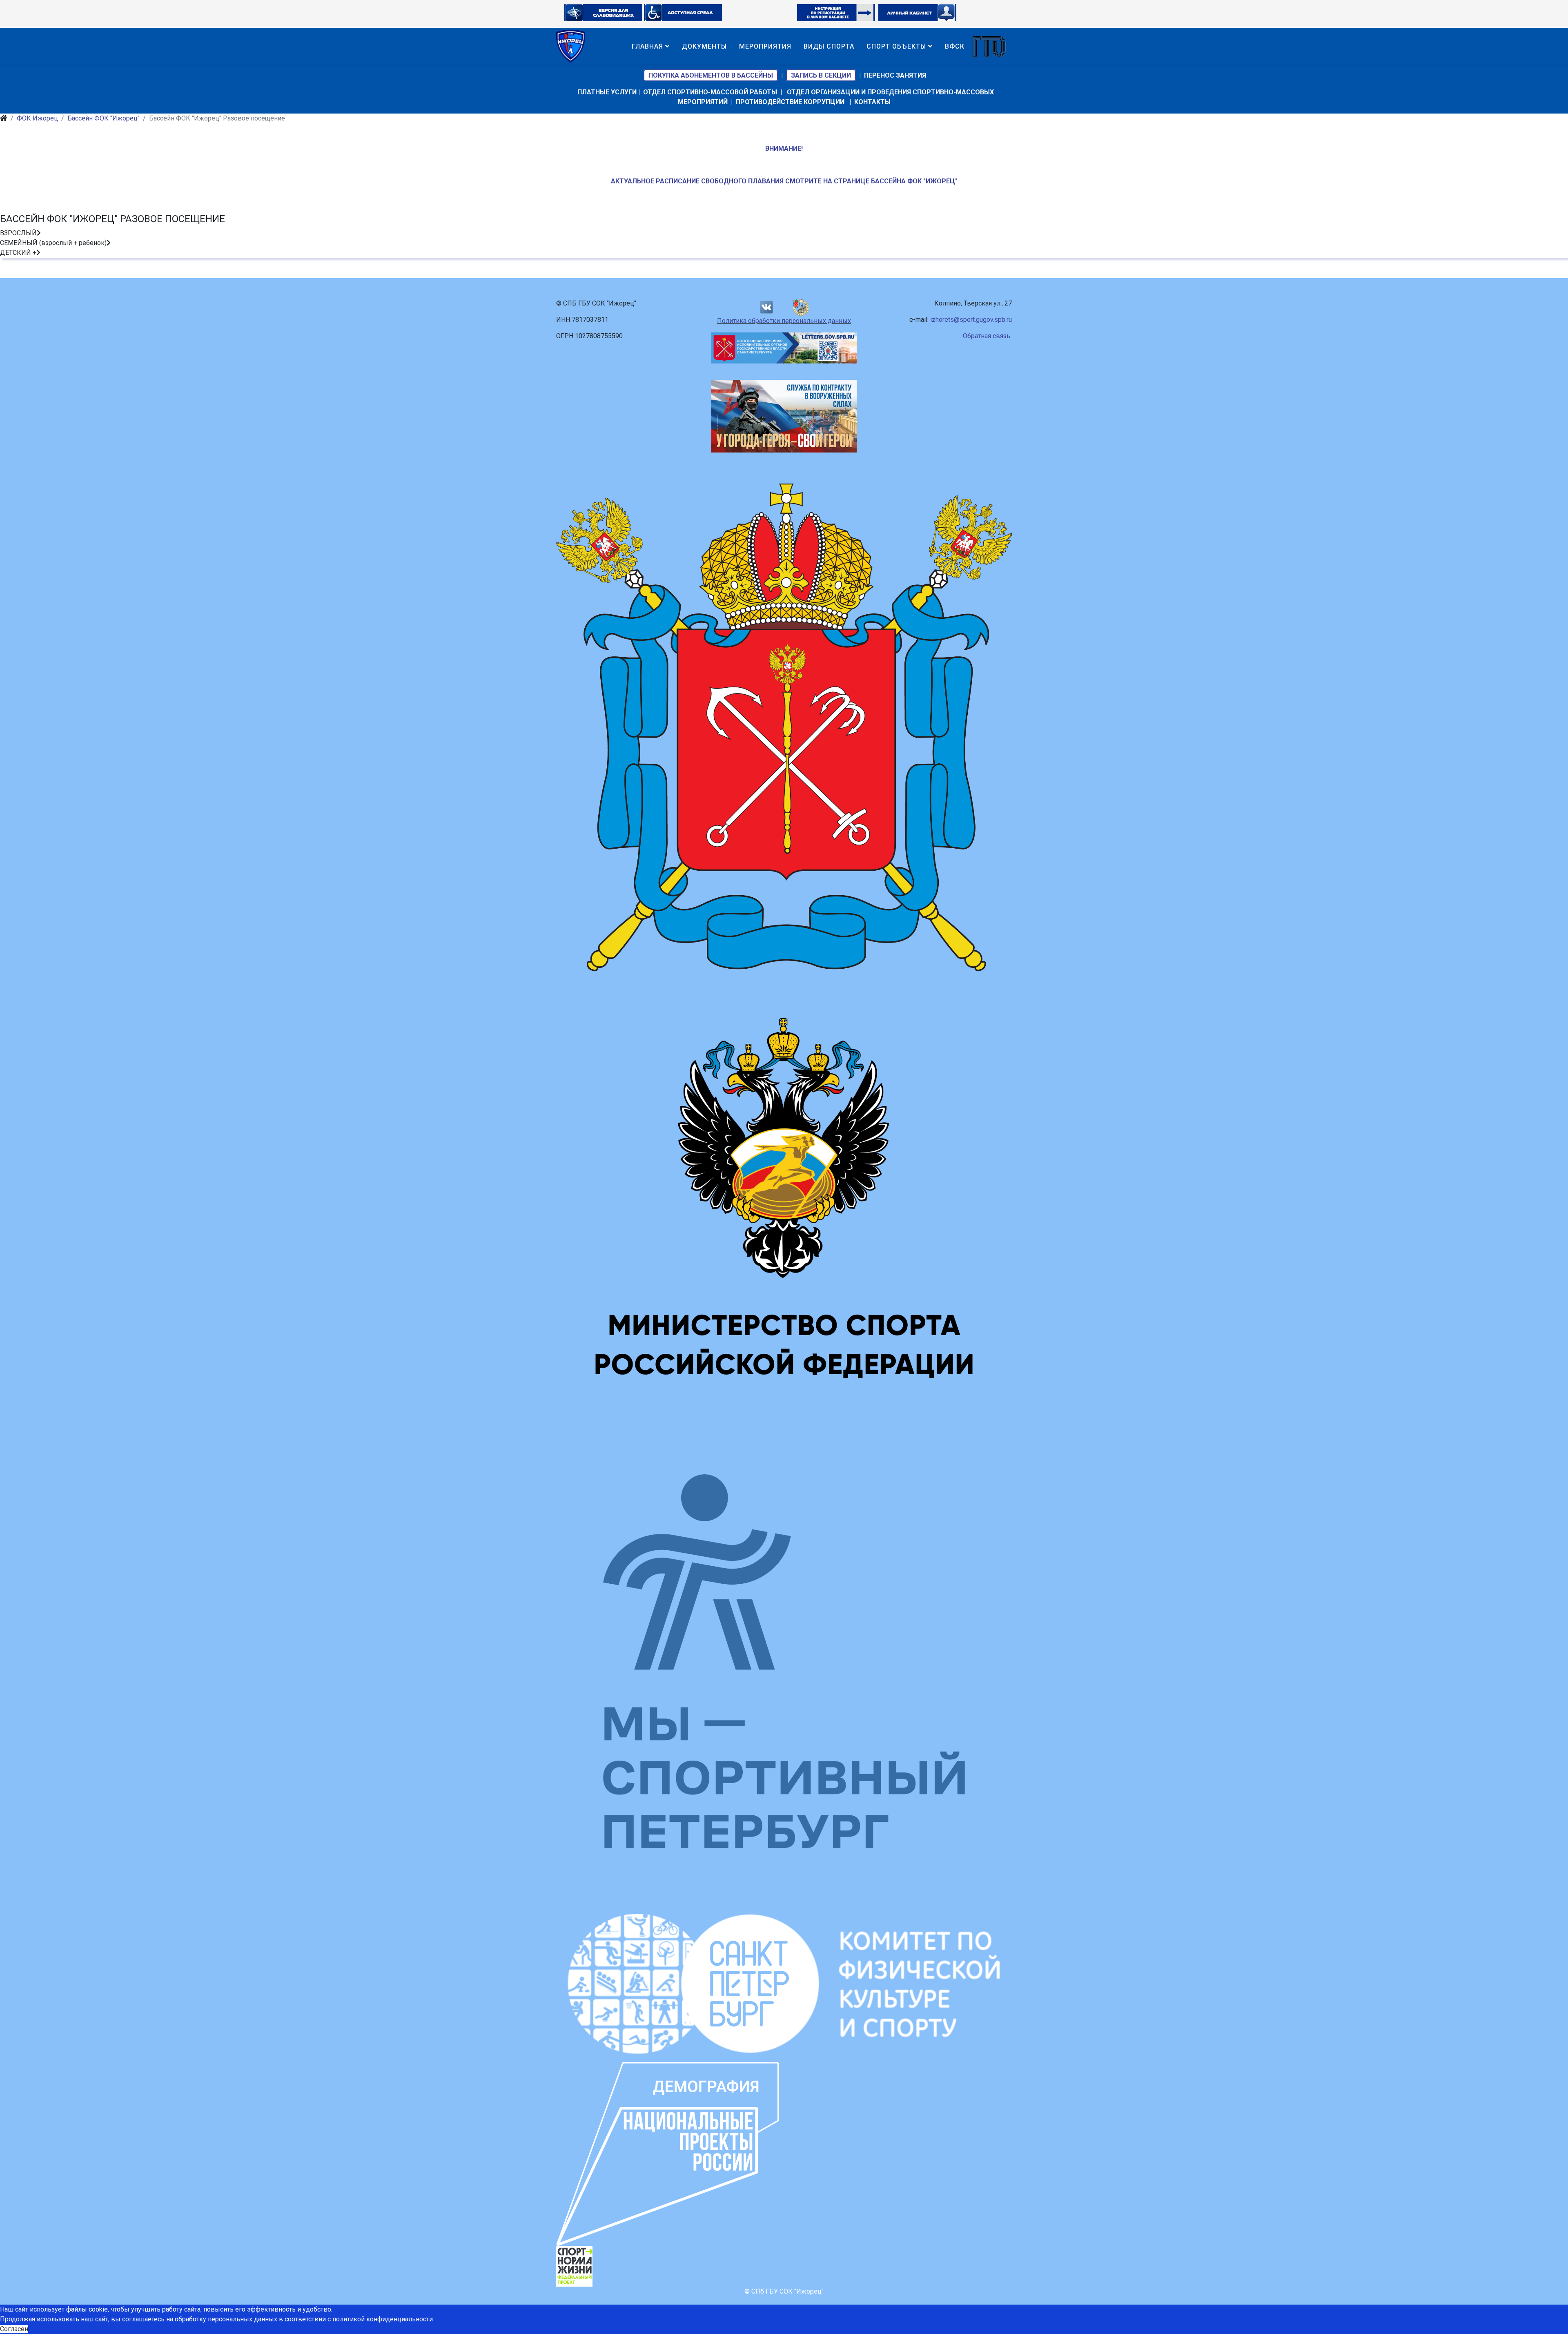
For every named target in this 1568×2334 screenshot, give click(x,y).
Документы (704, 46)
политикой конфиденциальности (383, 2319)
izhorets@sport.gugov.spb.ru (971, 320)
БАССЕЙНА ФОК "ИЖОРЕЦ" (914, 181)
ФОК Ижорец (37, 118)
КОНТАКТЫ (872, 102)
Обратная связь (987, 336)
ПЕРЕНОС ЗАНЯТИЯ (895, 75)
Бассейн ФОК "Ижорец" (104, 118)
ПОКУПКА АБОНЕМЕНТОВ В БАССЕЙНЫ (711, 75)
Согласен (14, 2329)
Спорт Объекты (896, 46)
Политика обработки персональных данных (784, 321)
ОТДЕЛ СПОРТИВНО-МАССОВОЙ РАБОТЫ (710, 92)
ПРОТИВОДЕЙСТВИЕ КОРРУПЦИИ (790, 102)
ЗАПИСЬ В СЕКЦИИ (821, 75)
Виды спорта (829, 46)
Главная (647, 46)
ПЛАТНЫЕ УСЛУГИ (607, 92)
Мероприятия (765, 46)
